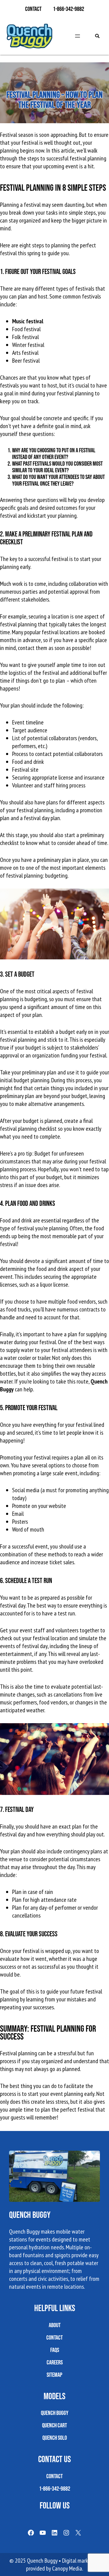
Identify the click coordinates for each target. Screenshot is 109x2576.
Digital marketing (81, 2561)
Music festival (28, 321)
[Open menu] (78, 36)
